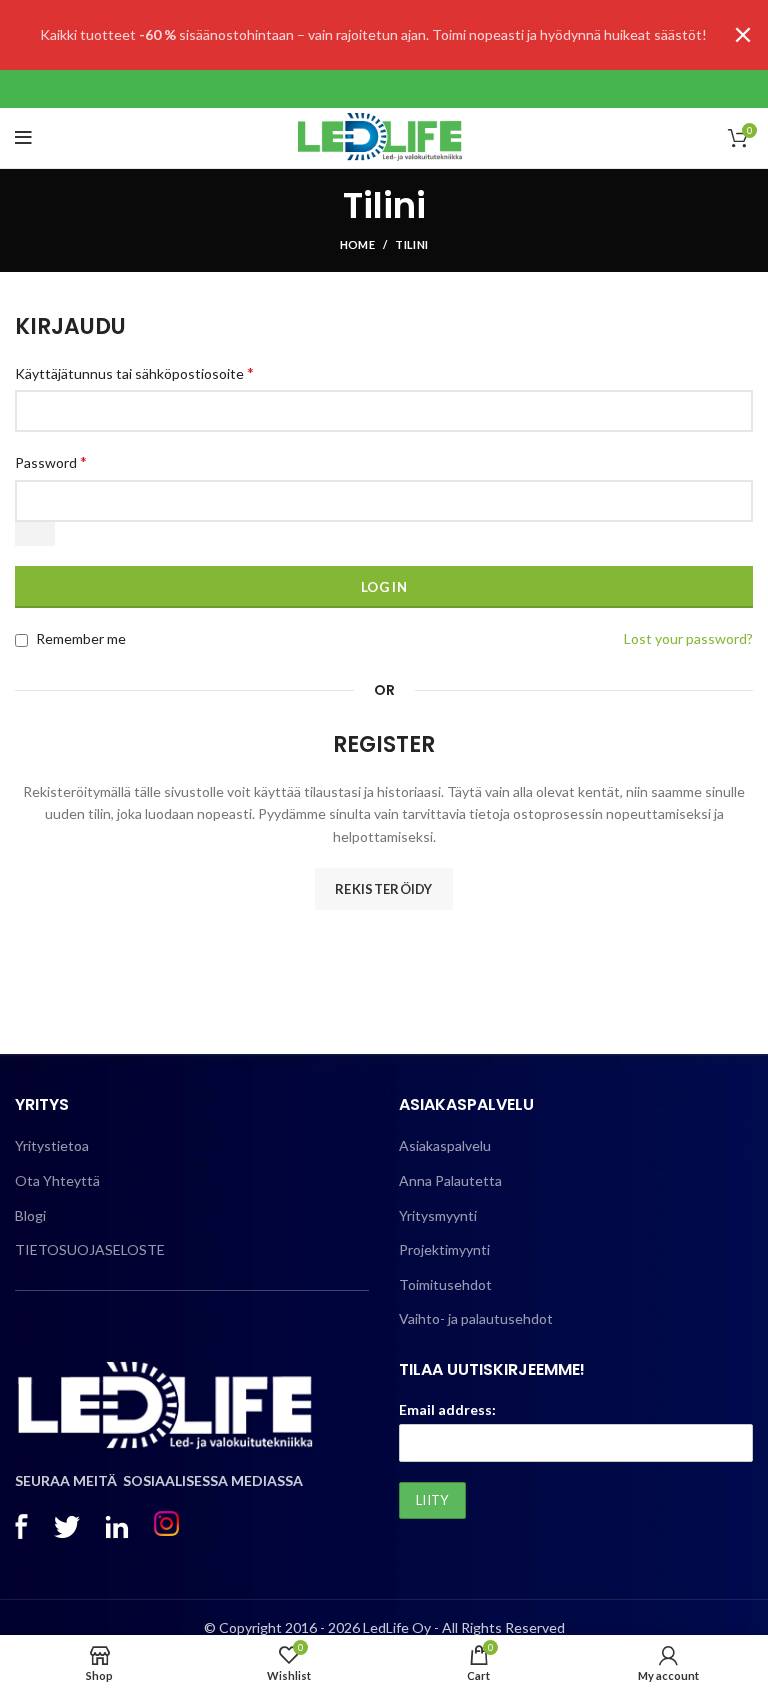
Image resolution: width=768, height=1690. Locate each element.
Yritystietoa (52, 1145)
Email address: (447, 1409)
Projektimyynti (444, 1249)
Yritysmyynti (438, 1215)
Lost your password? (688, 638)
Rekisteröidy (384, 889)
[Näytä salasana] (35, 534)
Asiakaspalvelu (445, 1145)
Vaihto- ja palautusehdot (476, 1318)
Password (51, 461)
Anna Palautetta (450, 1180)
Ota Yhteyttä (57, 1180)
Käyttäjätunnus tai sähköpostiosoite (134, 372)
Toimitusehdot (445, 1284)
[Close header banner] (743, 35)
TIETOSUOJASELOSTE (90, 1249)
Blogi (30, 1215)
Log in (384, 587)
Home (357, 244)
